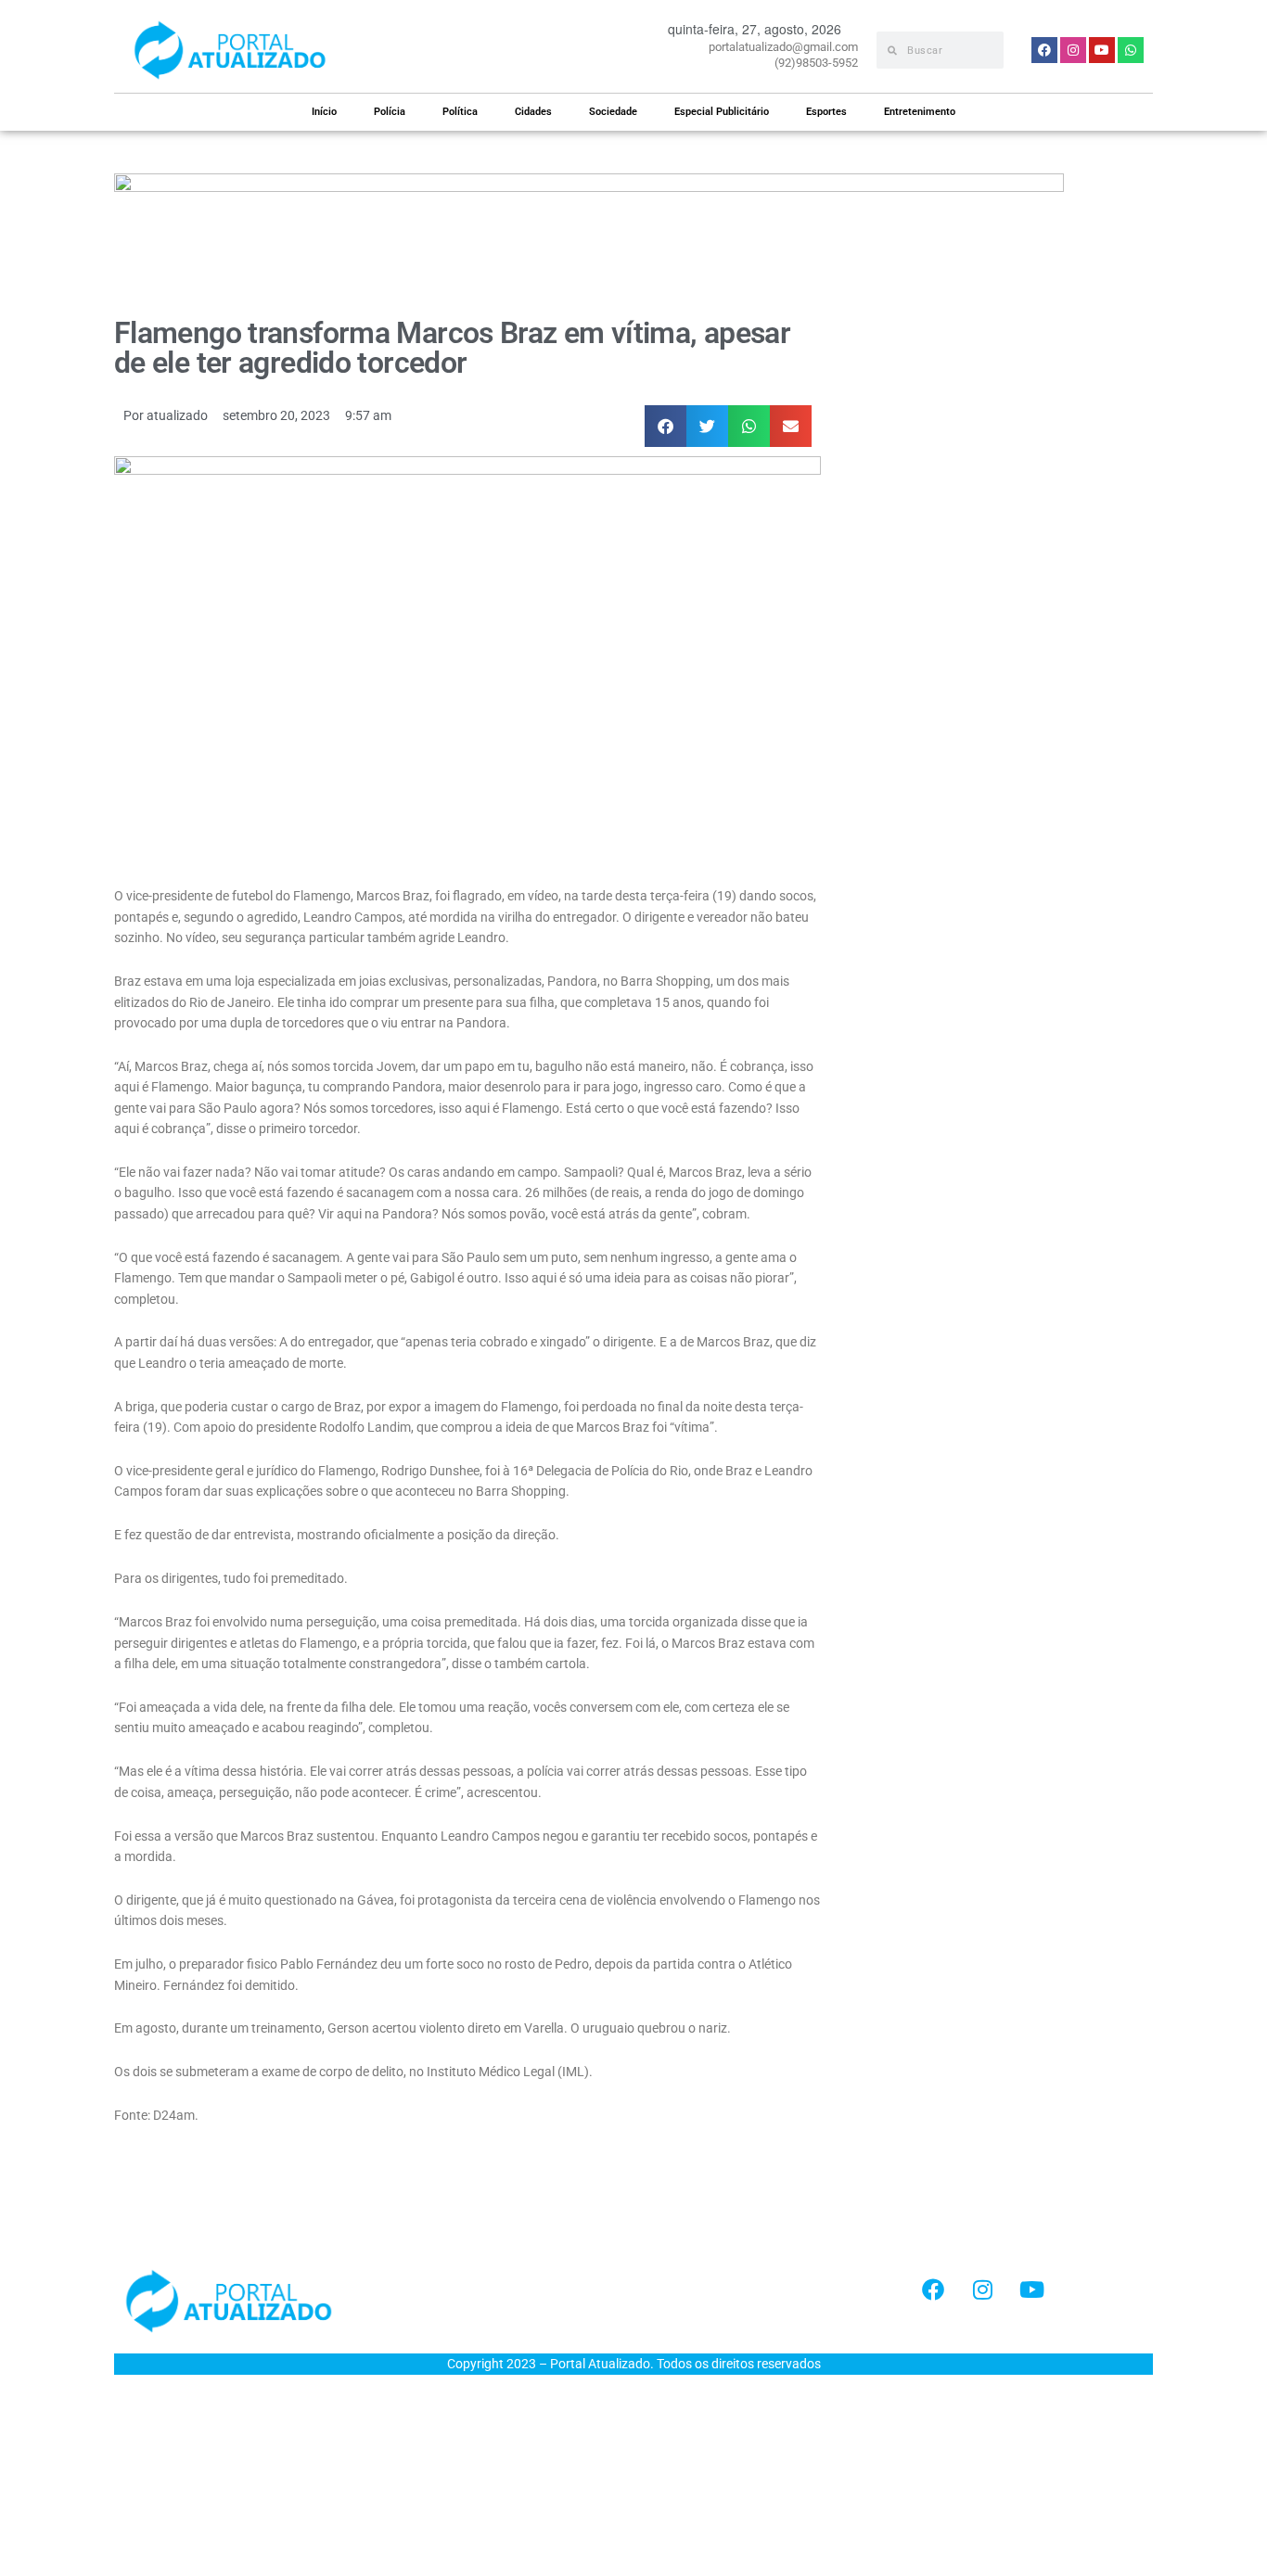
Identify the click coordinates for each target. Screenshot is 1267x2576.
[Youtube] (1031, 2289)
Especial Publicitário (722, 112)
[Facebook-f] (933, 2289)
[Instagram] (982, 2289)
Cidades (533, 112)
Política (460, 112)
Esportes (826, 112)
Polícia (390, 112)
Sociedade (613, 112)
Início (324, 112)
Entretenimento (920, 112)
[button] (665, 426)
